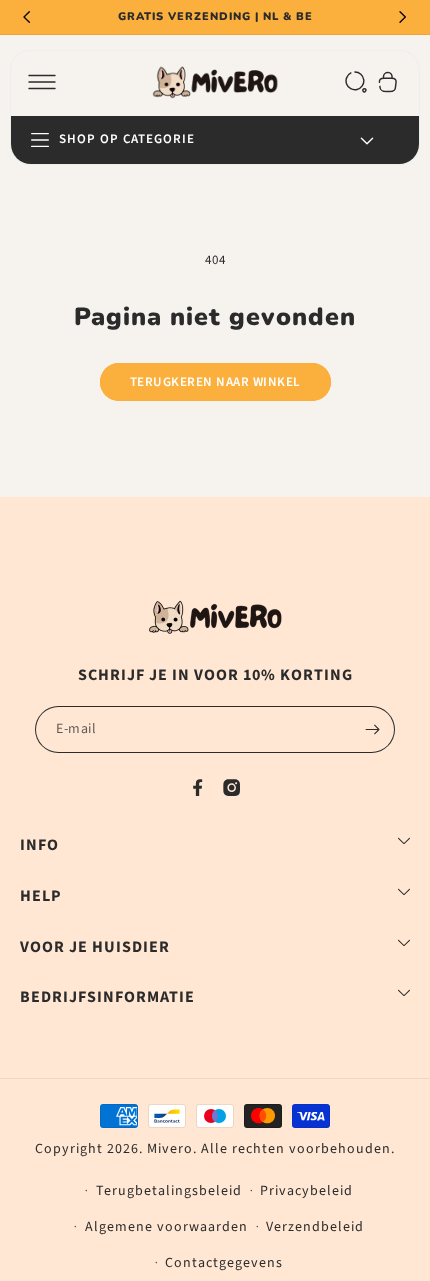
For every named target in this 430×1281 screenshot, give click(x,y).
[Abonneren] (372, 729)
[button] (42, 82)
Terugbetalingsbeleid (169, 1191)
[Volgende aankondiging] (403, 17)
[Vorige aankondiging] (27, 17)
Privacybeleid (306, 1191)
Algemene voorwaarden (166, 1227)
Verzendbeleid (315, 1227)
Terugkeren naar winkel (215, 382)
